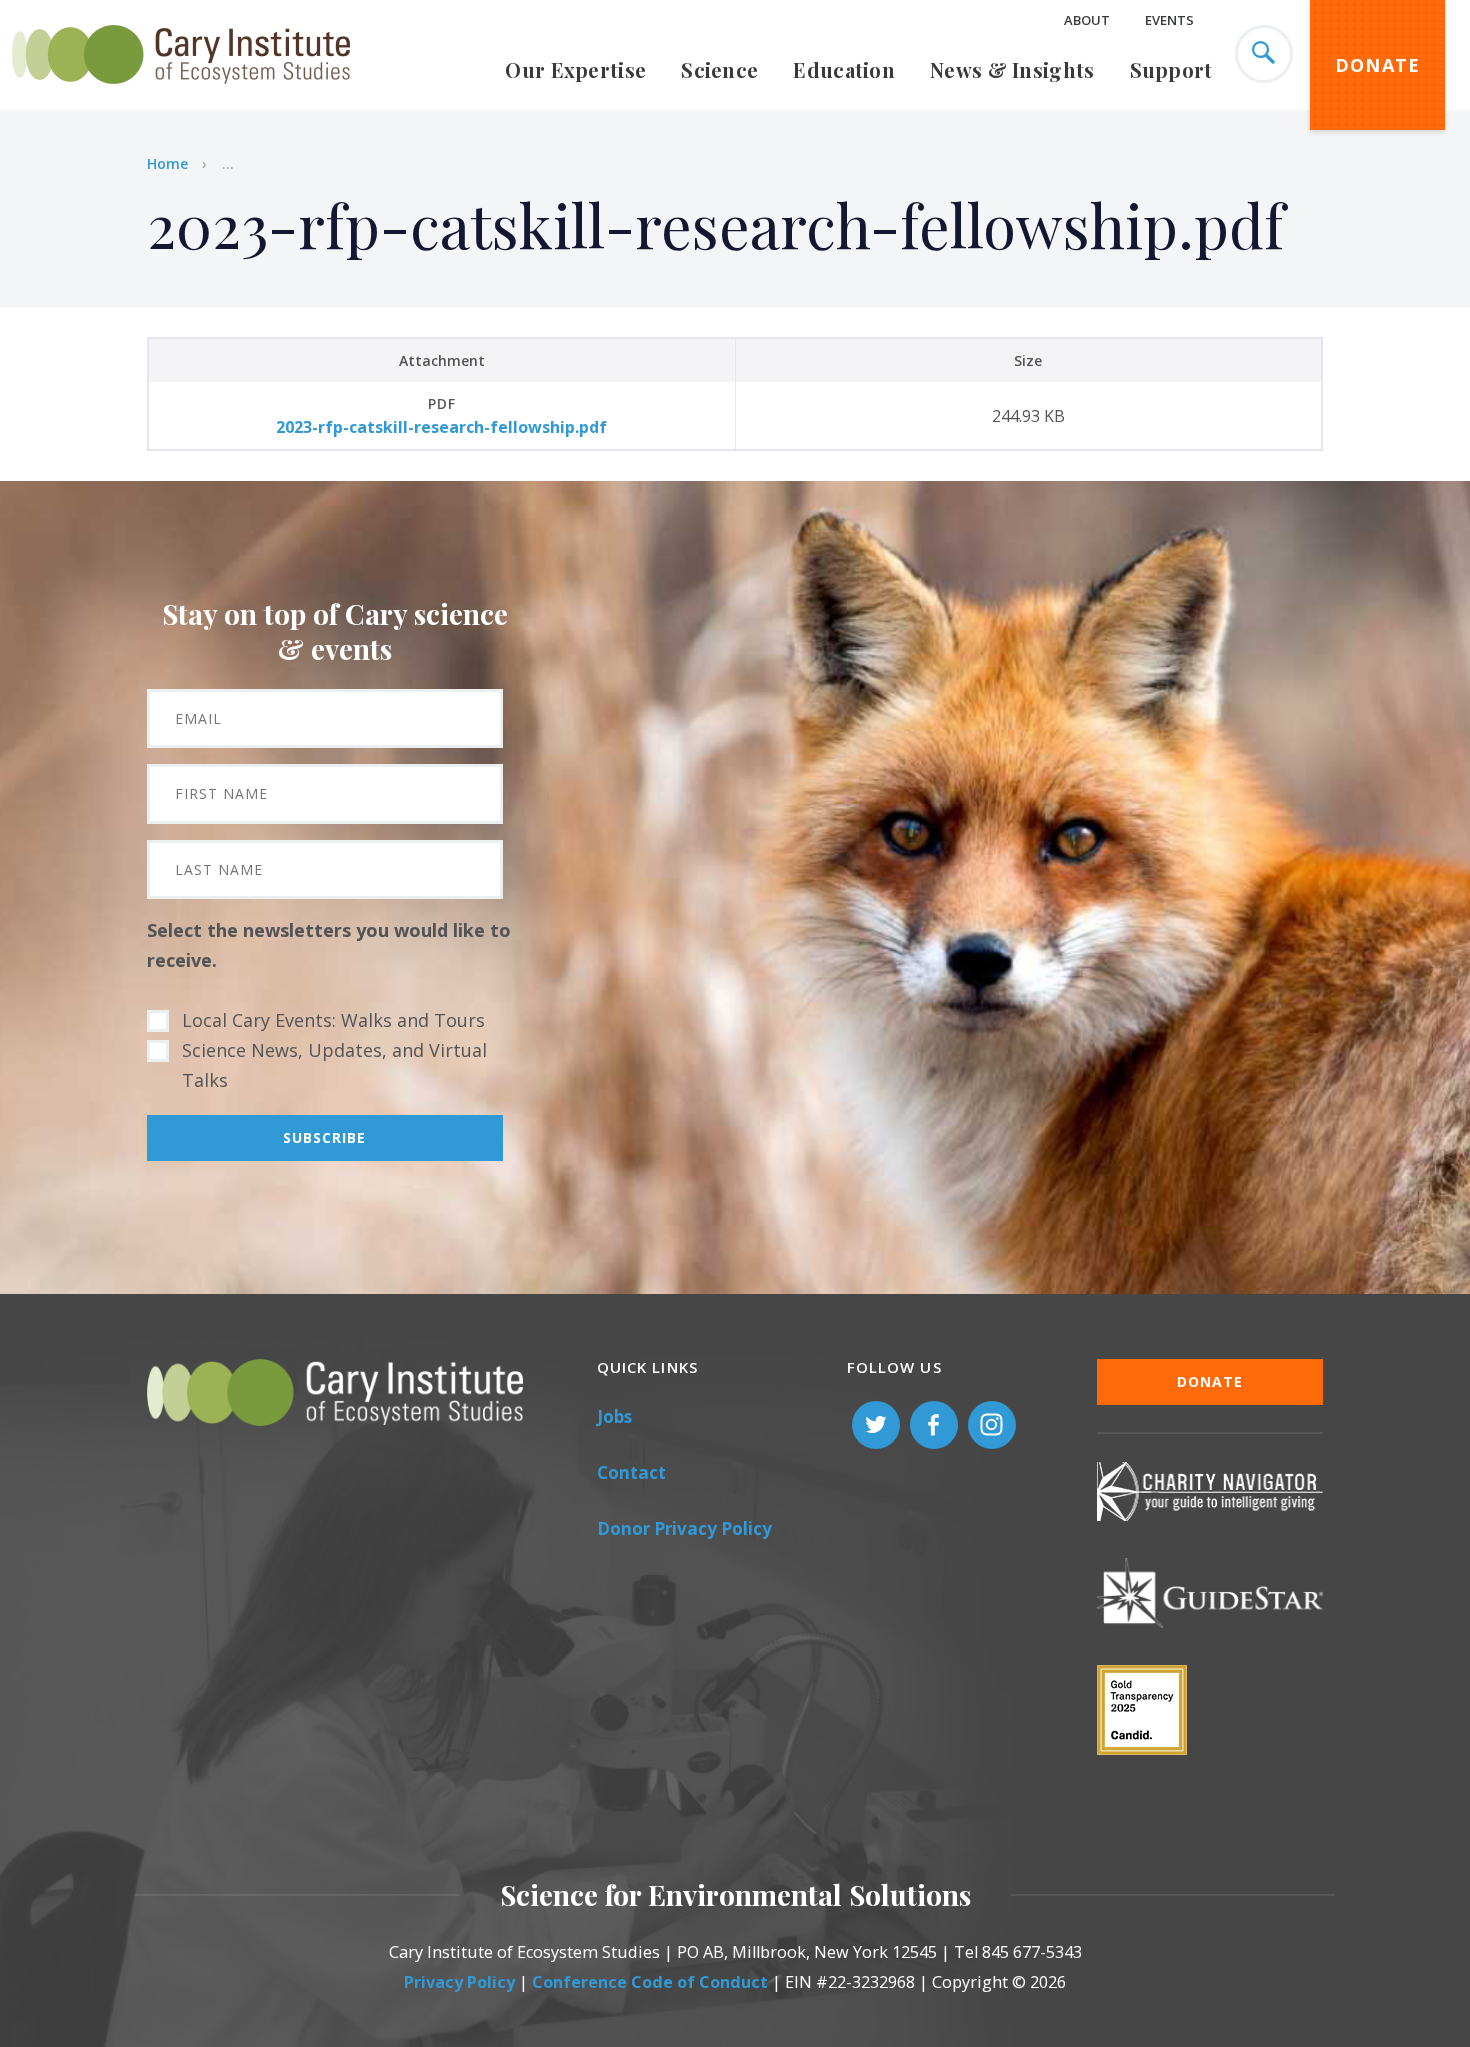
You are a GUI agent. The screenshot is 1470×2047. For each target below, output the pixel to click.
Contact (631, 1472)
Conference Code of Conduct (650, 1982)
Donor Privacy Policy (684, 1528)
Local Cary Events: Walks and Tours (333, 1020)
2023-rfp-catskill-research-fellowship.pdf (441, 427)
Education (844, 69)
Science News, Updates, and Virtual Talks (334, 1065)
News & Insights (1012, 69)
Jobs (614, 1416)
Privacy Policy (459, 1982)
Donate (1378, 65)
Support (1171, 69)
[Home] (181, 95)
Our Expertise (575, 69)
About (1087, 20)
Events (1169, 20)
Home (167, 163)
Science (719, 69)
